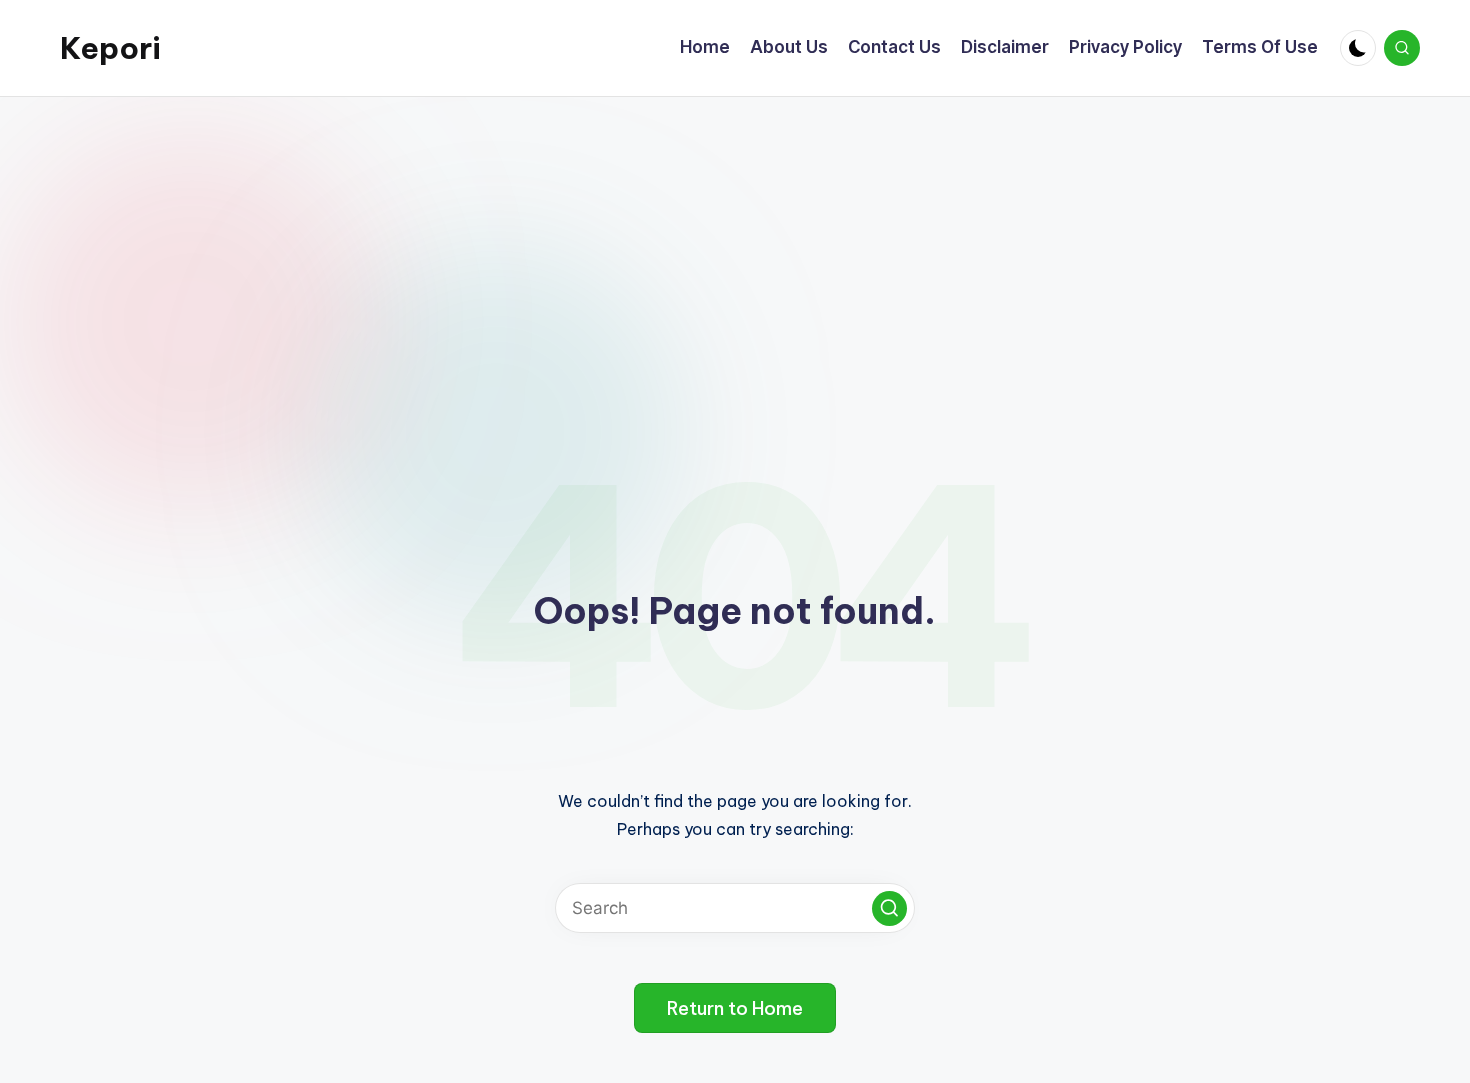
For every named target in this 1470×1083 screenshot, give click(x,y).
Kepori (110, 48)
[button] (889, 908)
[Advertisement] (735, 247)
